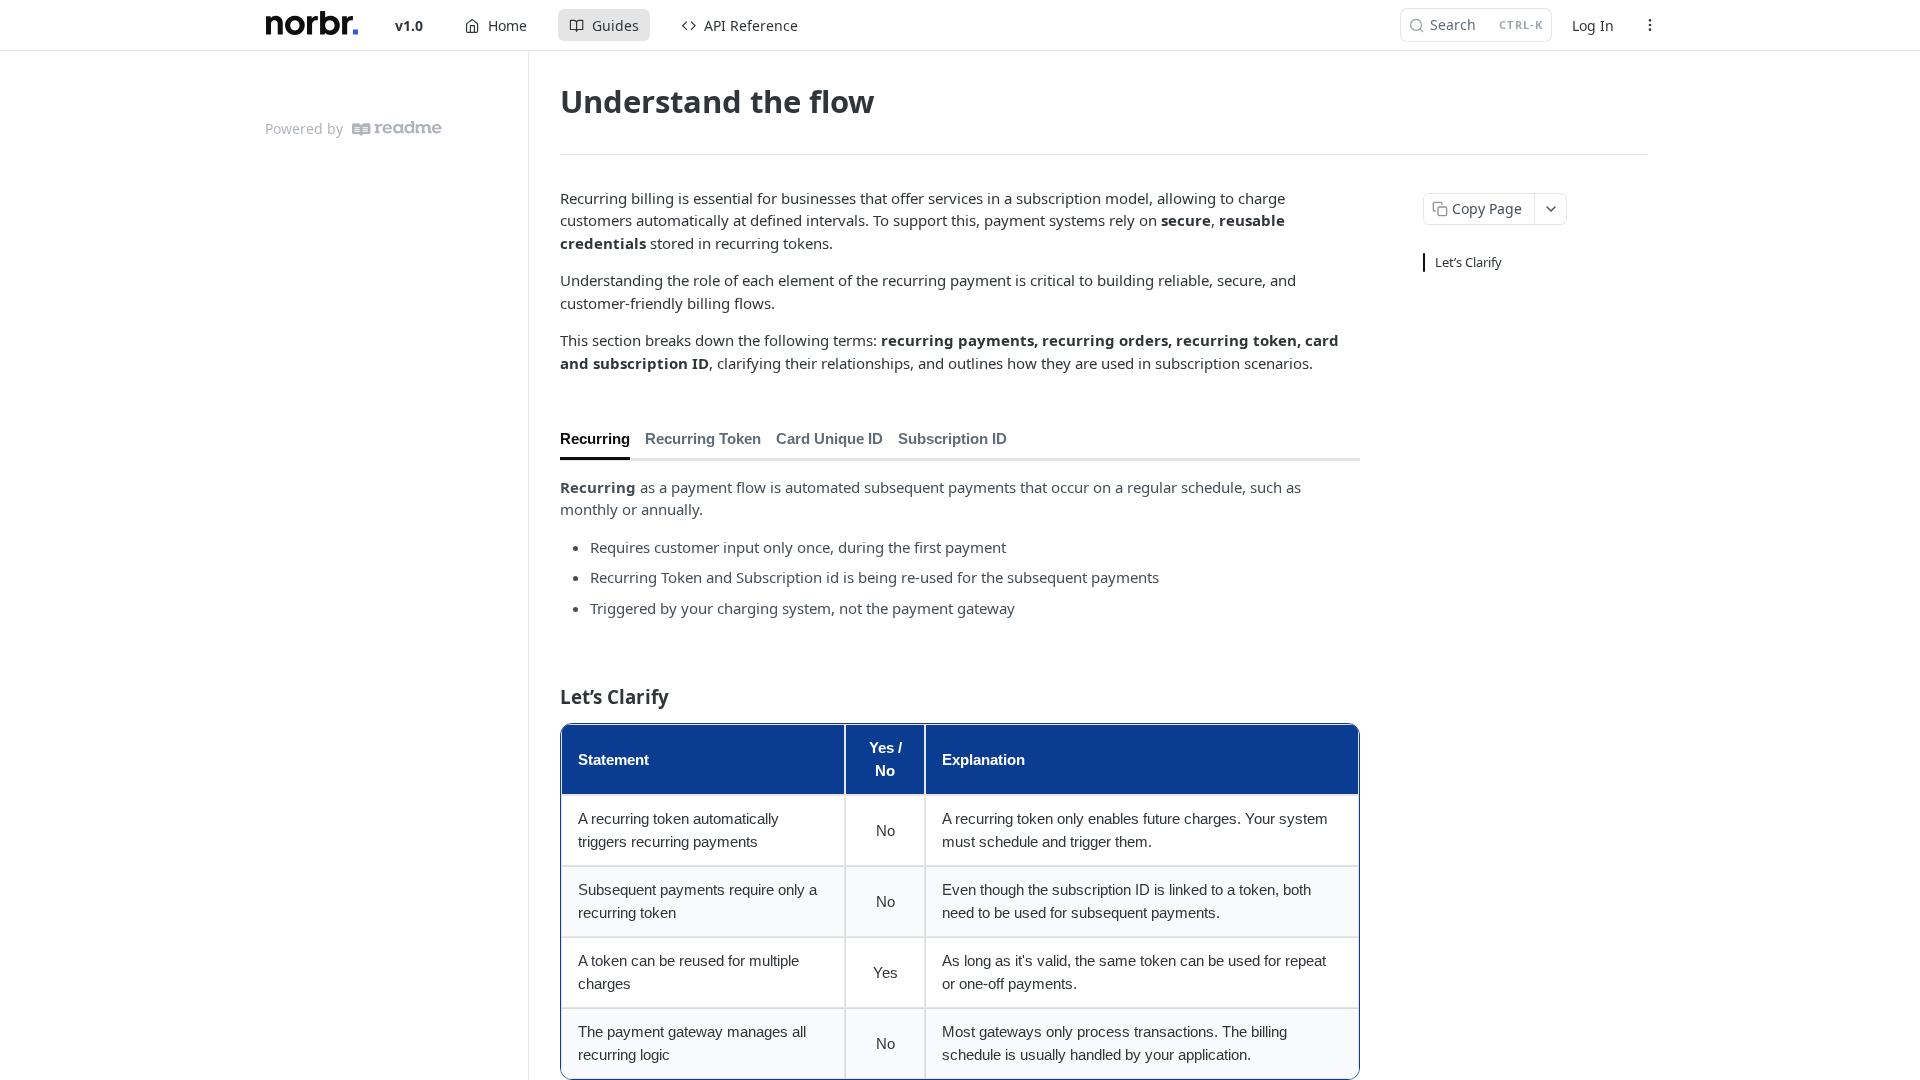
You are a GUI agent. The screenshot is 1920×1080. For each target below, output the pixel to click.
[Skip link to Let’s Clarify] (546, 696)
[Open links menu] (1650, 25)
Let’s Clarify (1468, 262)
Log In (1593, 25)
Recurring (595, 438)
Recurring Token (703, 438)
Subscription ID (952, 438)
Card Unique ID (829, 438)
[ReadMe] (397, 128)
